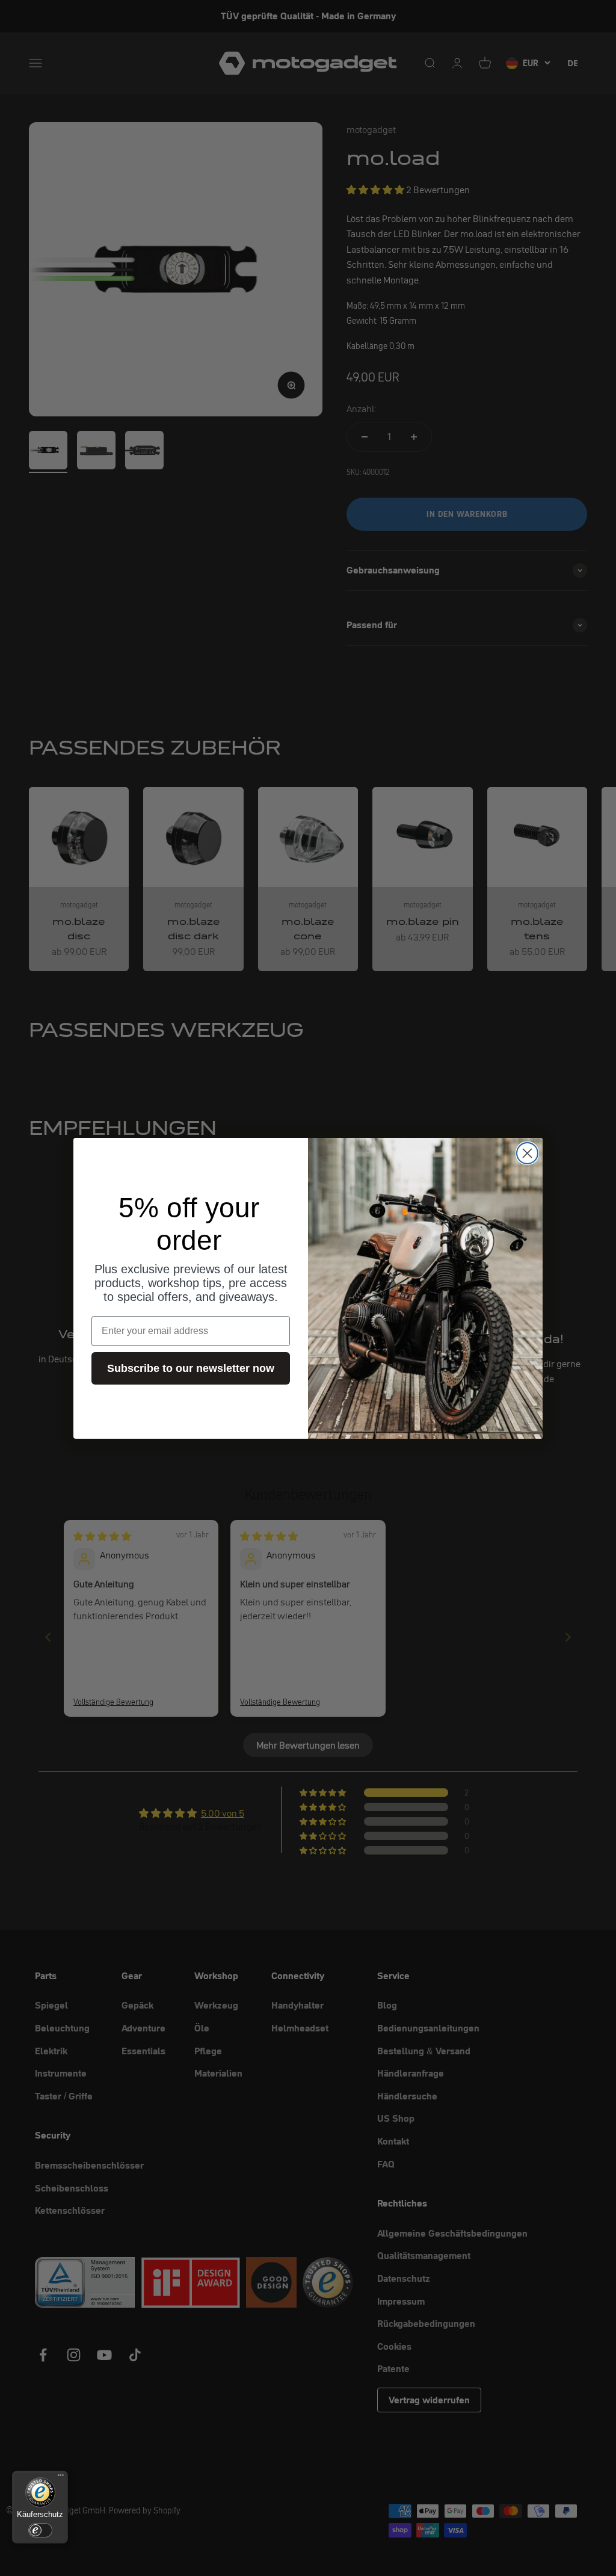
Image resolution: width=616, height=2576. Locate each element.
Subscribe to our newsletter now (191, 1368)
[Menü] (61, 2478)
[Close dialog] (527, 1153)
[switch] (40, 2530)
